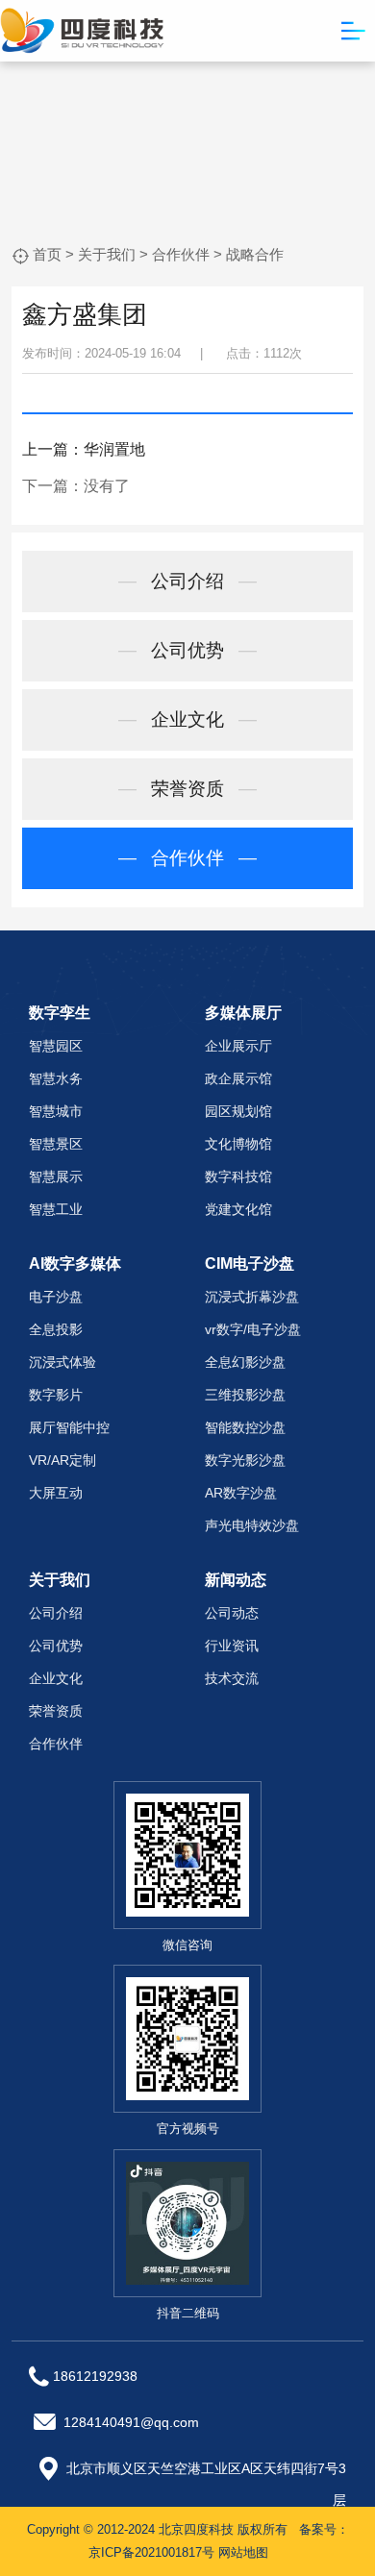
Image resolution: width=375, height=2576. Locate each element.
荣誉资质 (187, 789)
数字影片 (56, 1395)
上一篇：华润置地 (84, 449)
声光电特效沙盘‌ (252, 1525)
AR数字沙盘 (241, 1493)
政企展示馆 (238, 1078)
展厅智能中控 (69, 1427)
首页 (47, 254)
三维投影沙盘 (245, 1395)
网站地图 (243, 2552)
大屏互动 (56, 1493)
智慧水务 (56, 1078)
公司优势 (187, 650)
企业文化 (187, 719)
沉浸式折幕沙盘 (252, 1297)
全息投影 (56, 1329)
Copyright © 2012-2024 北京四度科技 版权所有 (157, 2529)
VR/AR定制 (62, 1460)
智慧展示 (56, 1177)
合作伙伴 (181, 254)
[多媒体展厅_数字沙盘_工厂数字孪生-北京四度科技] (82, 29)
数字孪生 (60, 1013)
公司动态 (232, 1613)
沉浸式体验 (62, 1362)
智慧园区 (56, 1046)
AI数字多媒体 (75, 1263)
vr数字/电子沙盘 (253, 1329)
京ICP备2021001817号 (151, 2552)
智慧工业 (56, 1209)
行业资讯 (232, 1646)
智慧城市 (56, 1111)
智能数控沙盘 (245, 1427)
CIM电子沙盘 (250, 1263)
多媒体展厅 (243, 1013)
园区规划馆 (238, 1111)
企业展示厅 (238, 1046)
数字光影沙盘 (245, 1460)
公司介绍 (187, 581)
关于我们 (107, 254)
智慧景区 (56, 1144)
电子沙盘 (56, 1297)
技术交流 (232, 1678)
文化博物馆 (238, 1144)
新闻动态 (236, 1580)
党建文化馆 (238, 1209)
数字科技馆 (238, 1177)
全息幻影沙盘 (245, 1362)
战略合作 (255, 254)
